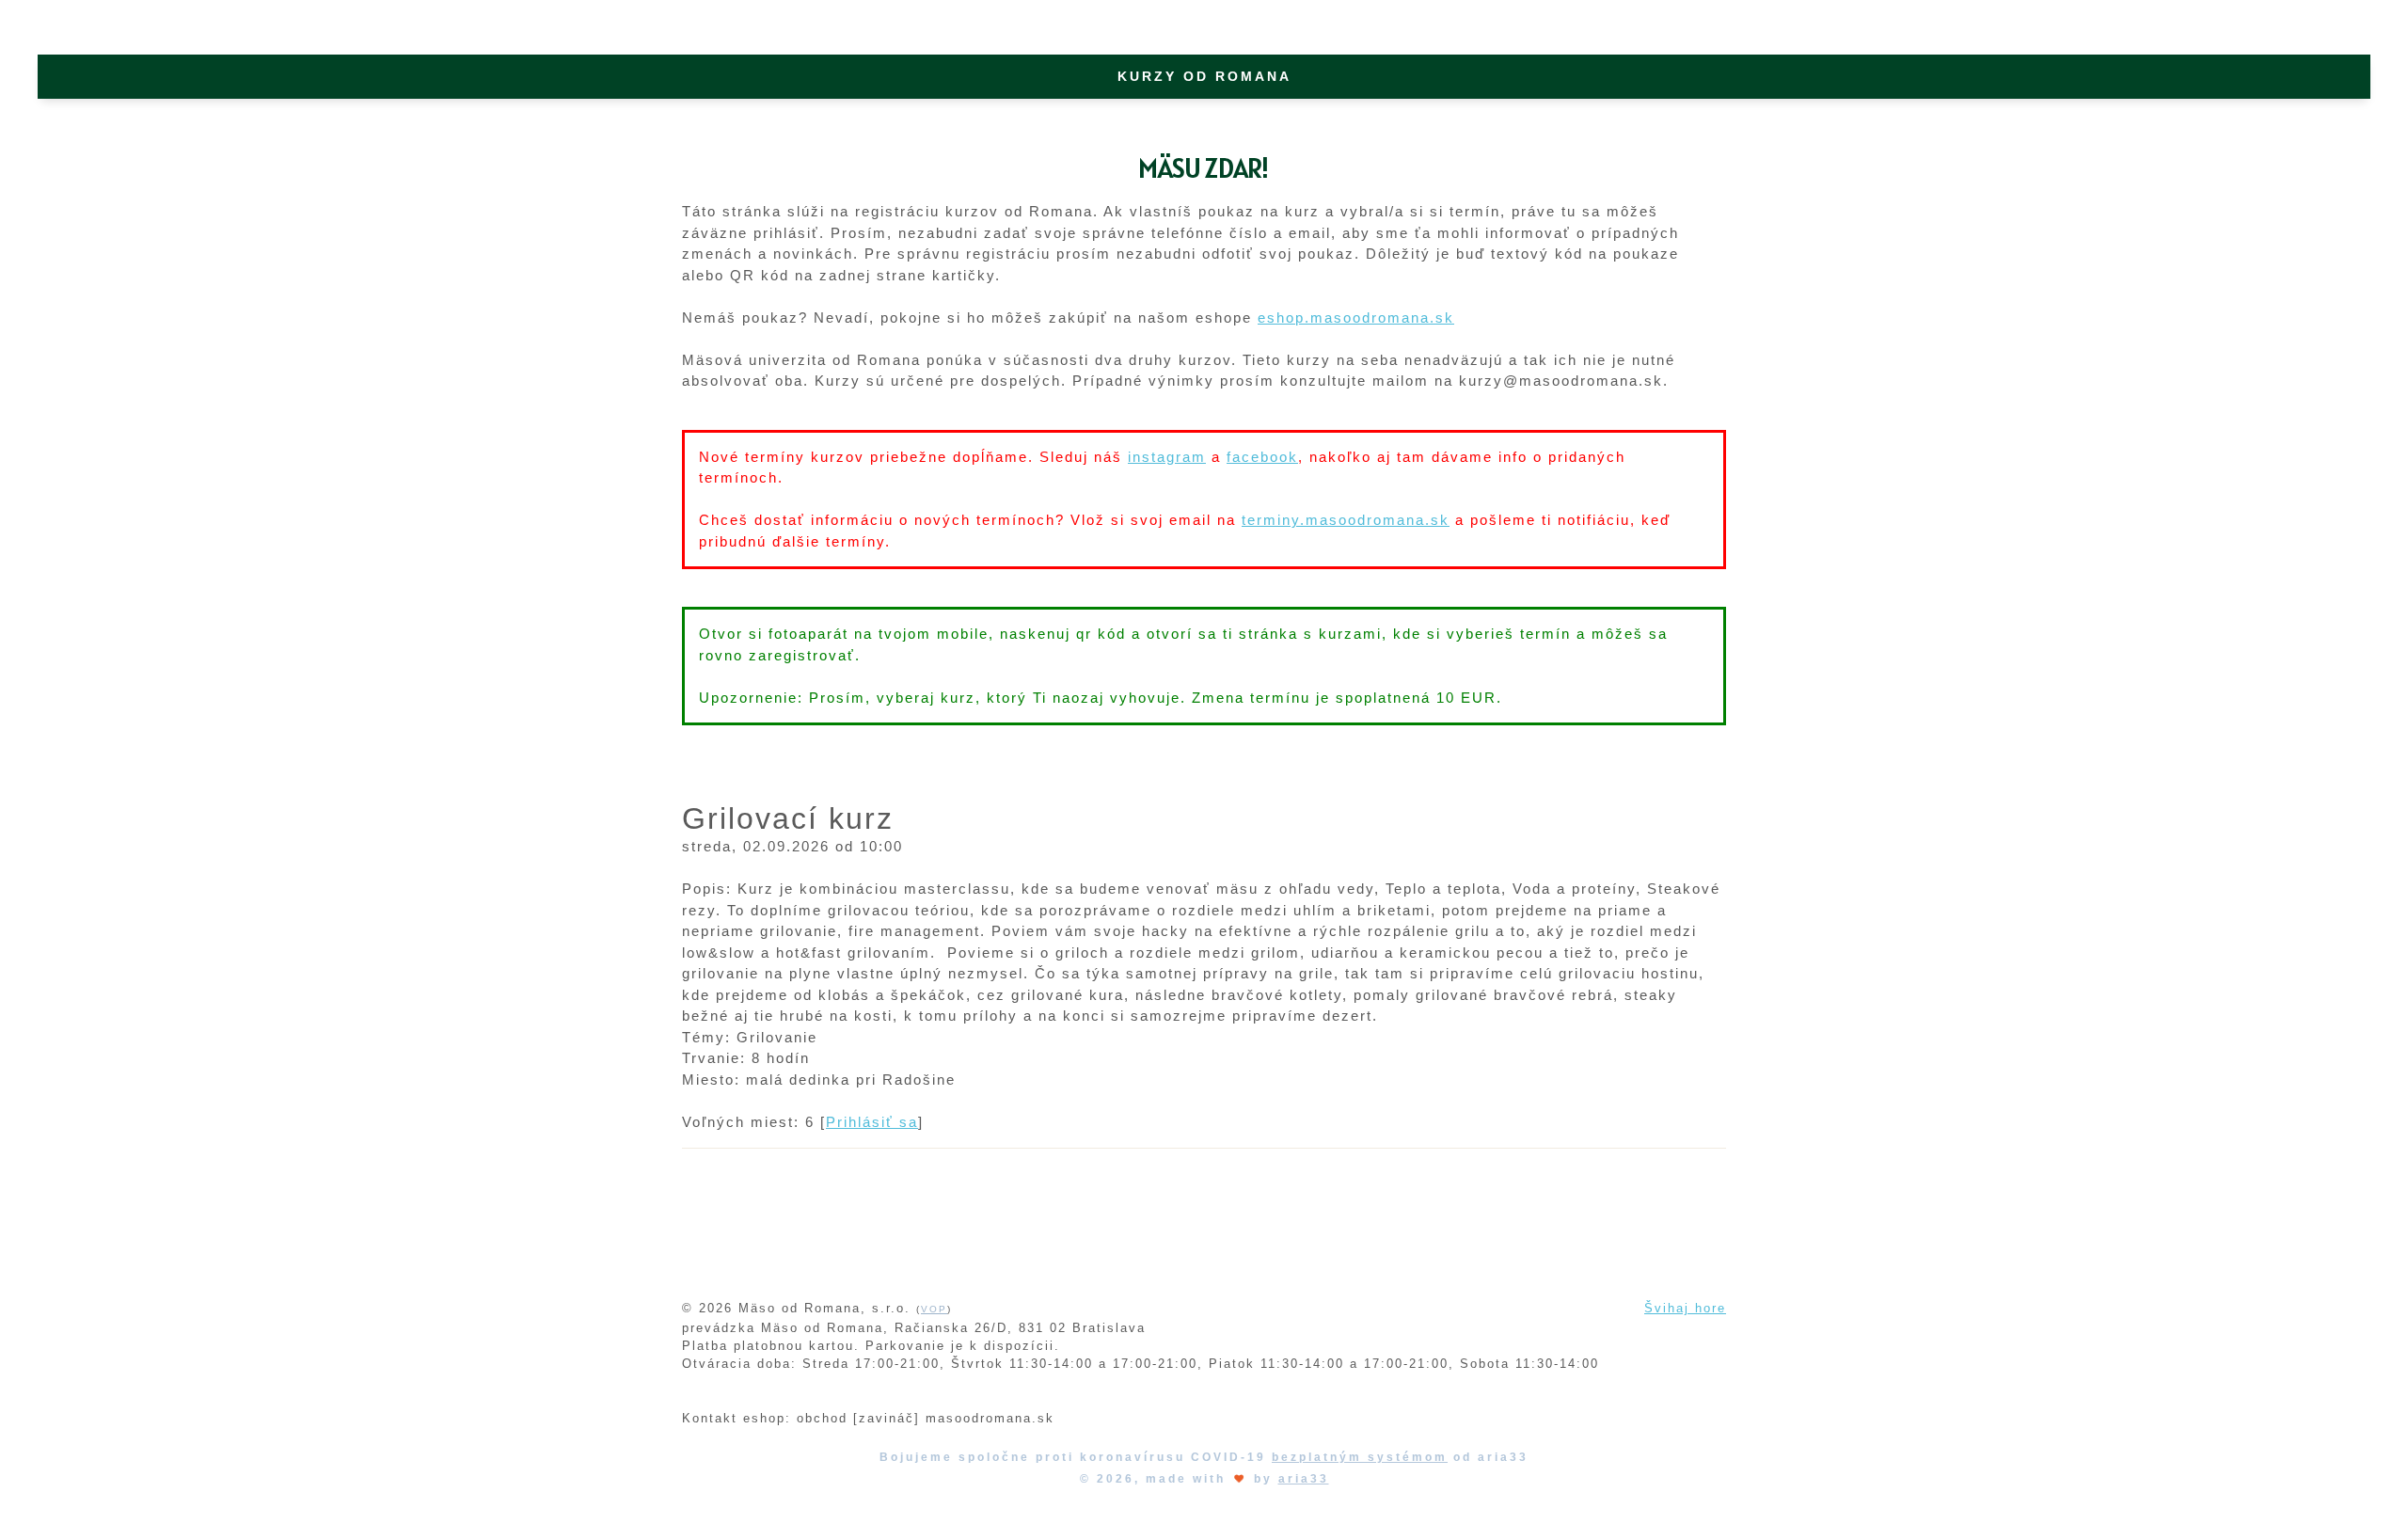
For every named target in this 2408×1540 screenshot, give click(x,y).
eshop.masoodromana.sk (1356, 318)
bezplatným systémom (1360, 1457)
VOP (934, 1309)
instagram (1167, 457)
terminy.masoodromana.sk (1346, 520)
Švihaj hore (1685, 1308)
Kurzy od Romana (1204, 76)
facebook (1262, 457)
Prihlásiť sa (872, 1122)
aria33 (1304, 1479)
